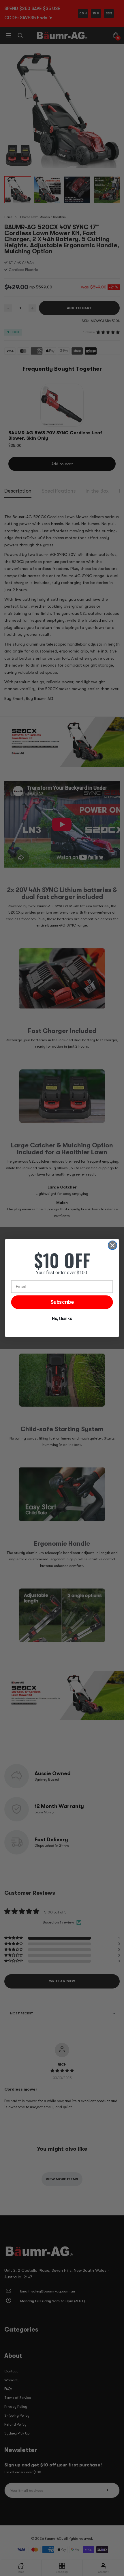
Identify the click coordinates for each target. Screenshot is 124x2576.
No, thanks (62, 1319)
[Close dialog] (113, 1245)
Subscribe (62, 1302)
